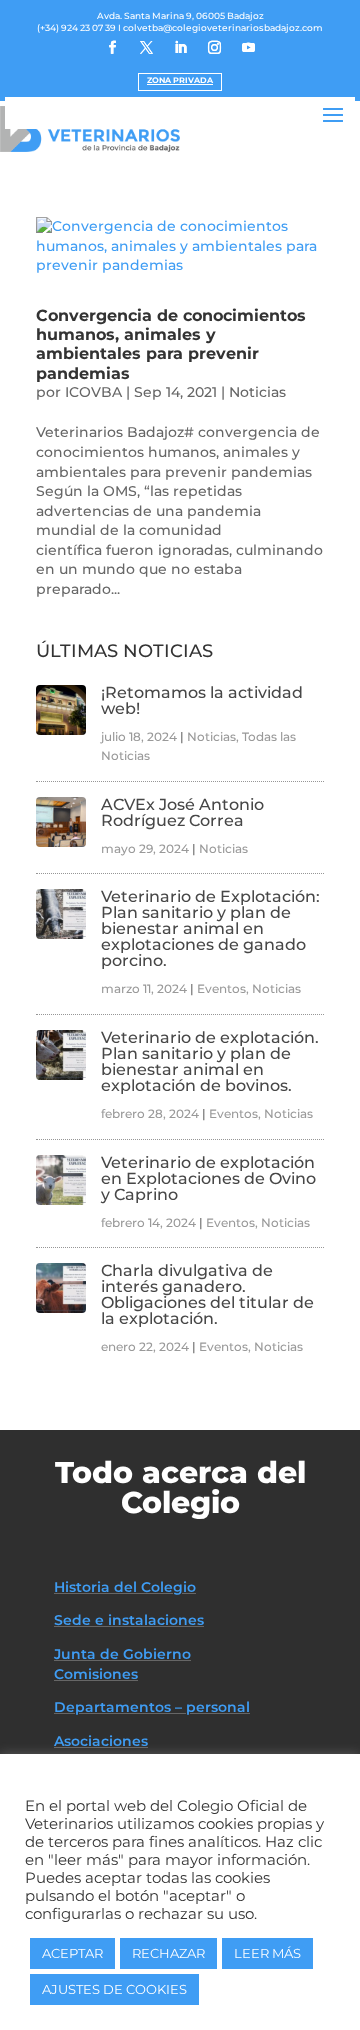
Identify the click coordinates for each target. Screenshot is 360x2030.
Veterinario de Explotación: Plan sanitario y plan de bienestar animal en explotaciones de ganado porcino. (210, 928)
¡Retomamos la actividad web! (202, 700)
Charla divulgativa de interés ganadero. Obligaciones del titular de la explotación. (207, 1294)
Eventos (221, 988)
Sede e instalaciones (129, 1620)
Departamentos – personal (152, 1707)
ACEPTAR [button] (72, 1953)
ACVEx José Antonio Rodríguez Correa (182, 812)
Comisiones (96, 1674)
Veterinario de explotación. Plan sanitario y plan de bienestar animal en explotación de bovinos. (210, 1061)
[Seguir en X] (146, 48)
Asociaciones (101, 1741)
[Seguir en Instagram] (214, 48)
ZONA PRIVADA (180, 80)
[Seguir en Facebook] (112, 48)
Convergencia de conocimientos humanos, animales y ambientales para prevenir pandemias (171, 344)
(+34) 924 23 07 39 (76, 27)
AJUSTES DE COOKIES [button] (114, 1989)
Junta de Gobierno (122, 1654)
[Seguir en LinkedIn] (180, 48)
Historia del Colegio (125, 1587)
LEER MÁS (267, 1953)
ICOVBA (93, 392)
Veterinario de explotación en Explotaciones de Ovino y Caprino (208, 1178)
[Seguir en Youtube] (248, 48)
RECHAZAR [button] (168, 1953)
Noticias (257, 392)
